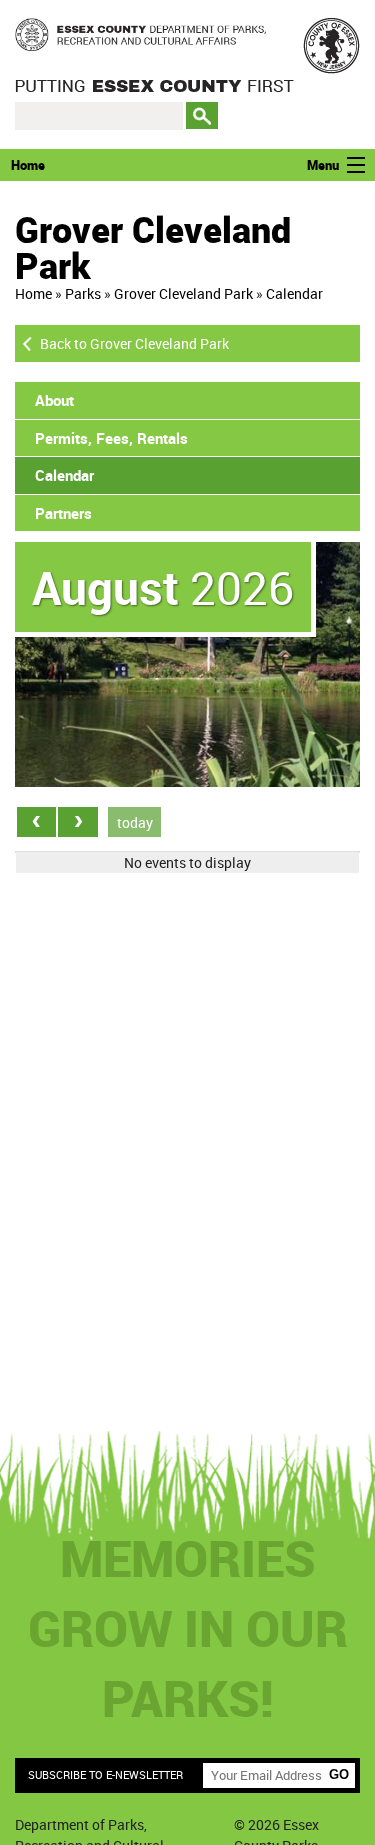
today (135, 822)
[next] (77, 821)
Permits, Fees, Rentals (111, 438)
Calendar (294, 293)
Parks (83, 293)
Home (28, 165)
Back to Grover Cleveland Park (134, 343)
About (54, 400)
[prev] (36, 821)
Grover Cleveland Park (183, 293)
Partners (63, 513)
